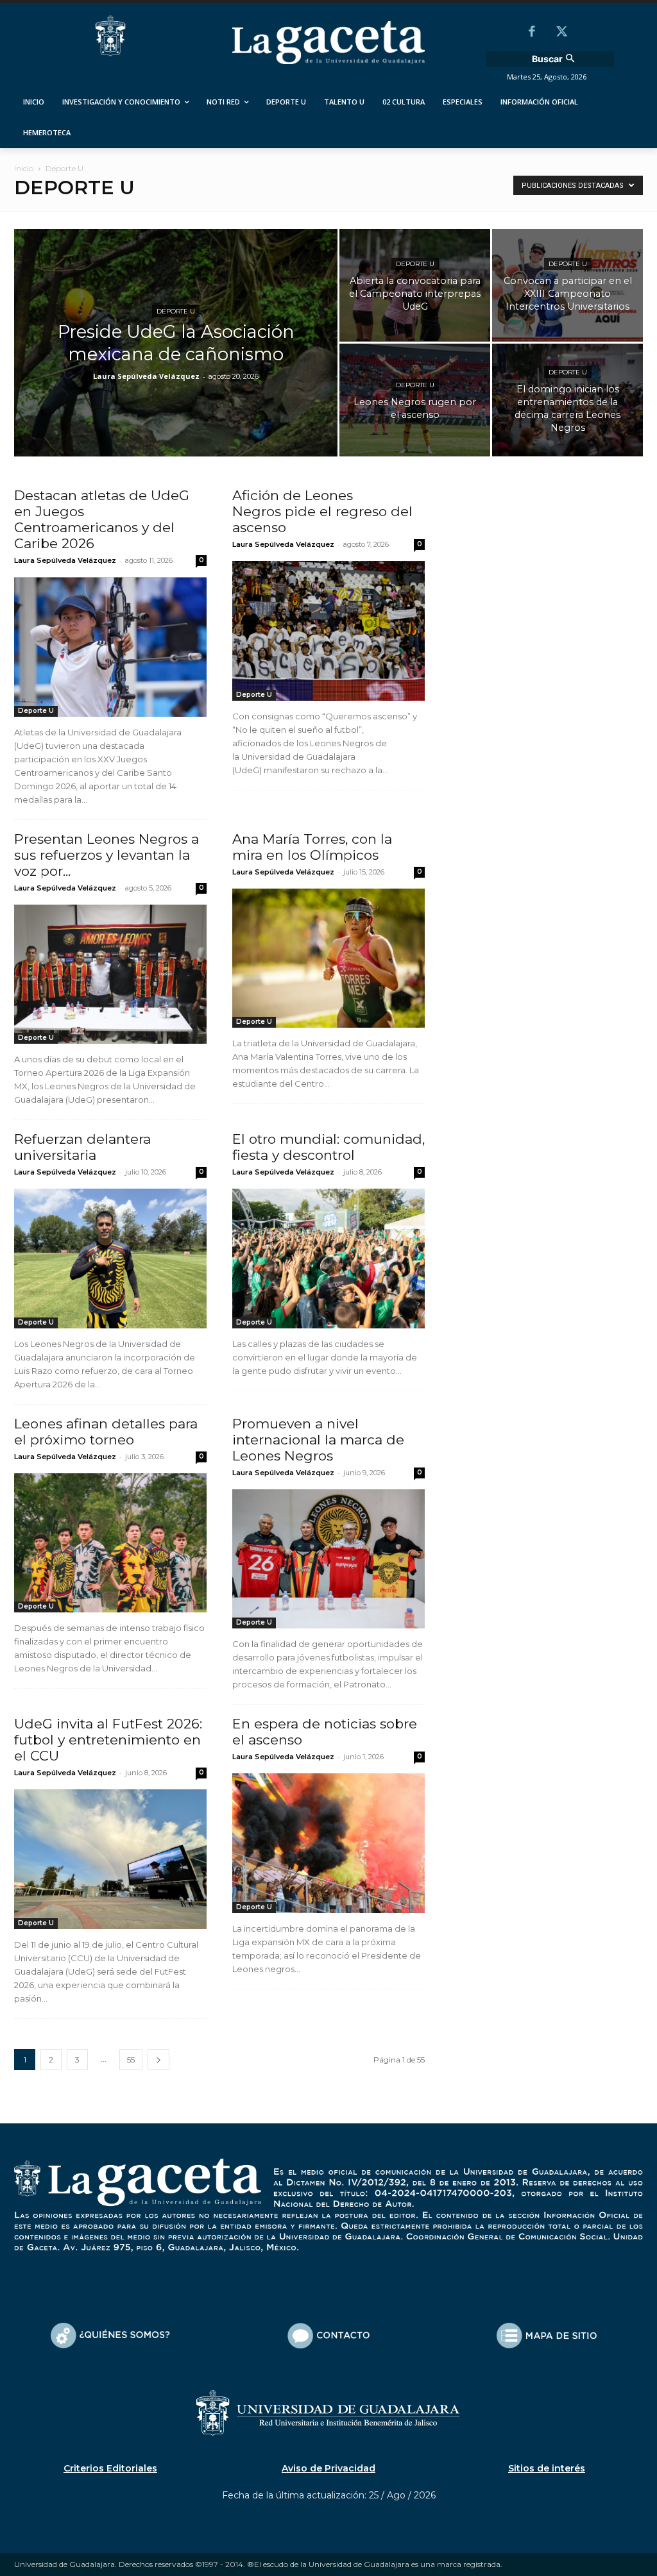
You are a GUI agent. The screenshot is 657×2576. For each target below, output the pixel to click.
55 (131, 2060)
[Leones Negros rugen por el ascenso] (415, 399)
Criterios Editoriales (110, 2468)
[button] (555, 59)
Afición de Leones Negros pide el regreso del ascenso (322, 511)
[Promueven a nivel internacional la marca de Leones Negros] (328, 1559)
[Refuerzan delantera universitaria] (110, 1259)
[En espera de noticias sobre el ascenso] (328, 1843)
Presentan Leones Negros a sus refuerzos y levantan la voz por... (107, 855)
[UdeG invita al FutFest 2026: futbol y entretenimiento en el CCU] (110, 1859)
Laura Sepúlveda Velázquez (146, 376)
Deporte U (176, 311)
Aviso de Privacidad (328, 2468)
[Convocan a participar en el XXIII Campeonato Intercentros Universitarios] (567, 285)
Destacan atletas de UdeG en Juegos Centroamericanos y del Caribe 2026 (102, 519)
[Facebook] (532, 33)
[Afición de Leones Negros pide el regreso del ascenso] (328, 631)
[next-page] (158, 2060)
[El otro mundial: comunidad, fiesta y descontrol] (328, 1259)
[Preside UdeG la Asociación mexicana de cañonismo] (176, 369)
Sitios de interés (547, 2468)
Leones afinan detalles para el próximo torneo (106, 1432)
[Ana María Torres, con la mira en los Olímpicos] (328, 958)
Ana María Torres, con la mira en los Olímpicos (312, 847)
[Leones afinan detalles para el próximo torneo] (110, 1543)
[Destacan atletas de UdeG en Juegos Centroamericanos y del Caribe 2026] (110, 647)
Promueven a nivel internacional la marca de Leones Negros (318, 1440)
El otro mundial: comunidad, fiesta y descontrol (328, 1147)
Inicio (24, 168)
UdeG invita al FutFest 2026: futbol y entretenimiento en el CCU (108, 1740)
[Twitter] (561, 33)
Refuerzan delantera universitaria (82, 1147)
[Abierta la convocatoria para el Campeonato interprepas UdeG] (415, 285)
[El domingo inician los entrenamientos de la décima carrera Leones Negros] (567, 399)
